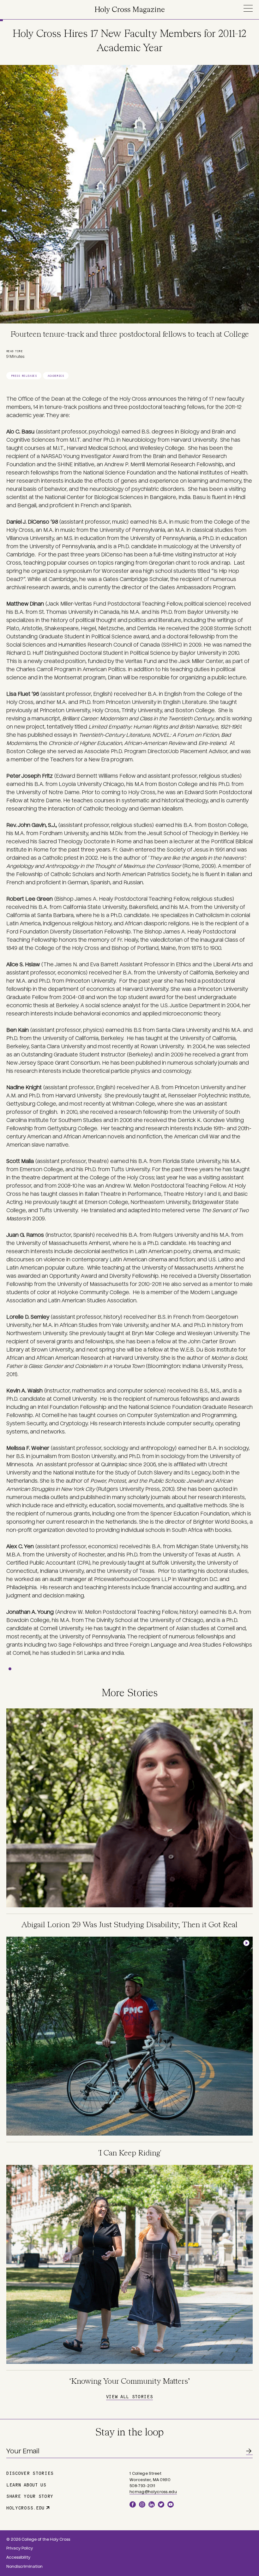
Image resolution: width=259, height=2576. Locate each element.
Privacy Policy (20, 2548)
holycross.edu (25, 2508)
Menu (248, 8)
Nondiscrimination (24, 2567)
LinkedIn (152, 2504)
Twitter (161, 2504)
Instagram (142, 2504)
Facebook (133, 2504)
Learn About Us (26, 2485)
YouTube (171, 2504)
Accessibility (18, 2557)
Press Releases (24, 376)
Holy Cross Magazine (130, 10)
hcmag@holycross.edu (153, 2492)
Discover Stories (30, 2473)
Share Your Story (30, 2496)
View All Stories (129, 2396)
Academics (56, 376)
